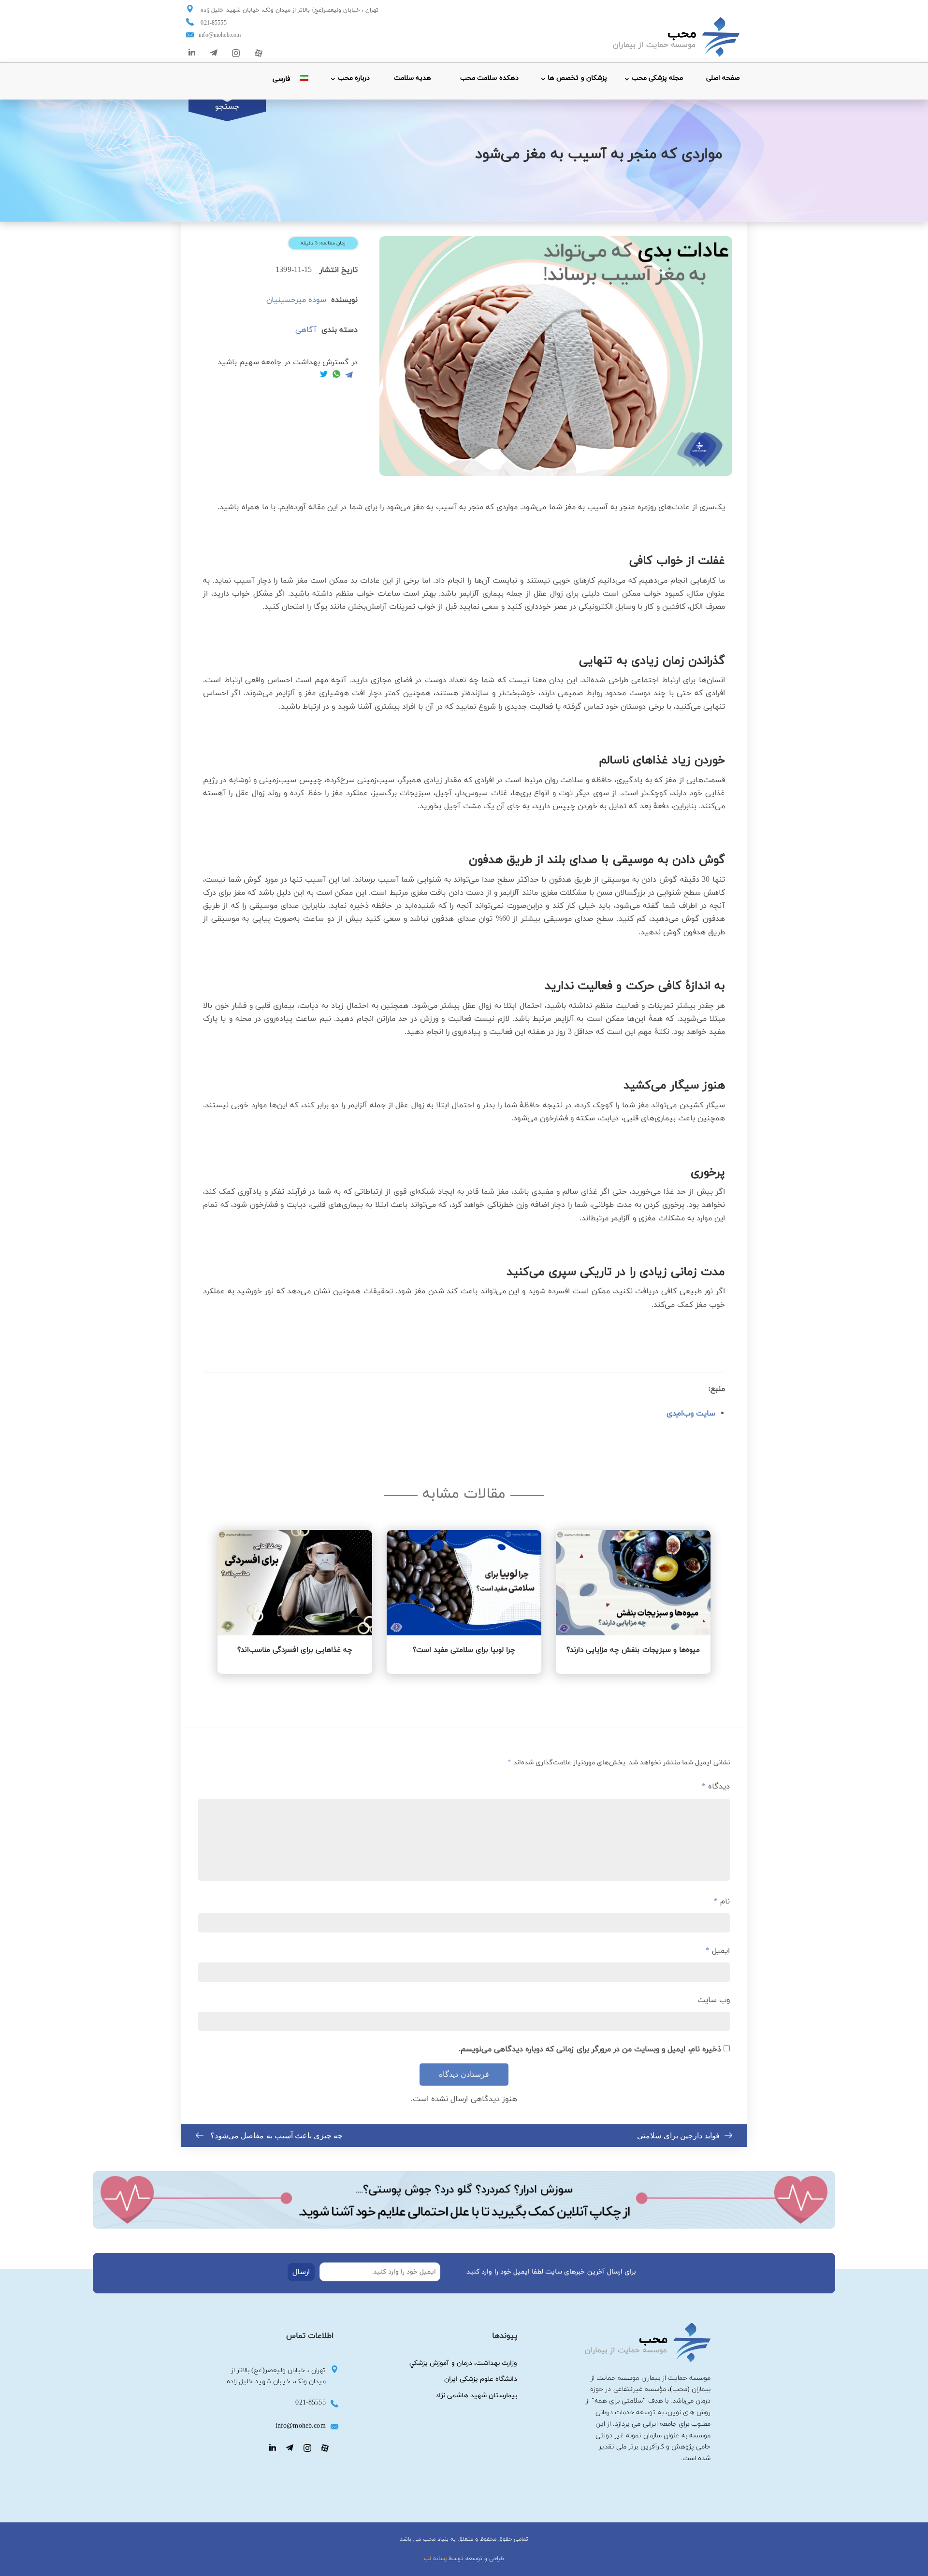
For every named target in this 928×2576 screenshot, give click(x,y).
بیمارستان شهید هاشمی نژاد (476, 2396)
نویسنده (344, 300)
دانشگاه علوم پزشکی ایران (481, 2379)
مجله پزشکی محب (657, 78)
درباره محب (354, 78)
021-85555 (213, 23)
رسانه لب (435, 2559)
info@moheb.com (220, 35)
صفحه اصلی (723, 78)
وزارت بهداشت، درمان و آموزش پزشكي (463, 2363)
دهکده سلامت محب (489, 78)
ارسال (301, 2272)
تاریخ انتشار (339, 270)
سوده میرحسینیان (296, 300)
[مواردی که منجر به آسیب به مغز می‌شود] (556, 356)
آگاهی (306, 330)
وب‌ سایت (714, 2000)
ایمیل (718, 1951)
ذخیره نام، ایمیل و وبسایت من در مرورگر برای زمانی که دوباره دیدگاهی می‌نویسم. (590, 2049)
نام (722, 1902)
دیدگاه (716, 1787)
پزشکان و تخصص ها (577, 78)
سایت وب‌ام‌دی (691, 1414)
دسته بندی (340, 330)
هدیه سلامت (413, 78)
